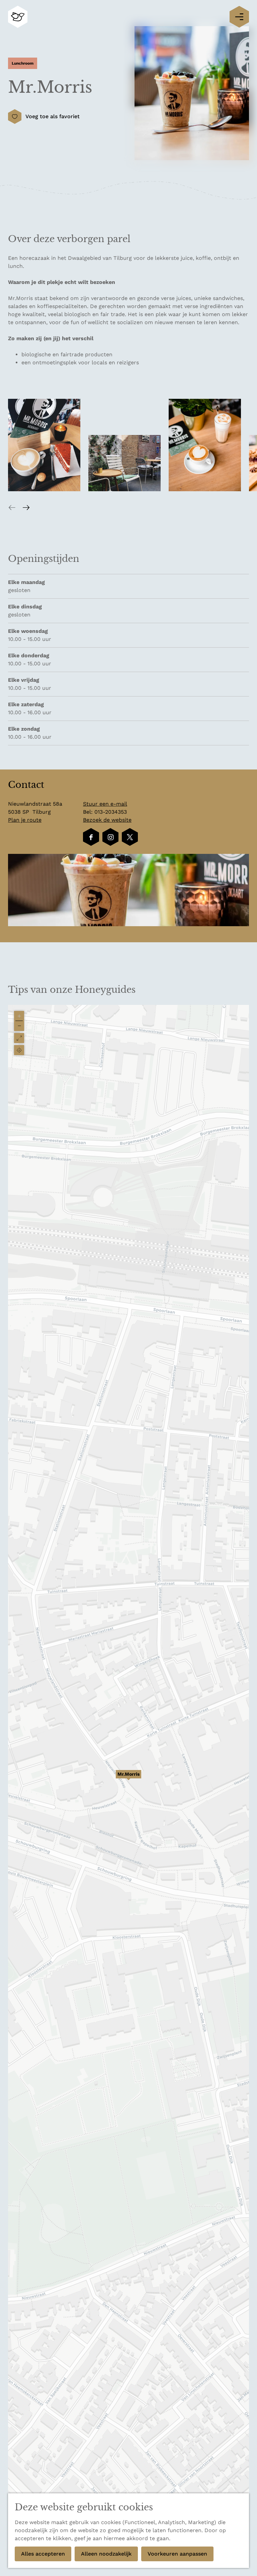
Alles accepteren (43, 2554)
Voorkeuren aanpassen (177, 2554)
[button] (128, 1778)
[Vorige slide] (12, 507)
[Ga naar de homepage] (18, 17)
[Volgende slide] (26, 507)
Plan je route (25, 820)
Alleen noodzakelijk (106, 2554)
